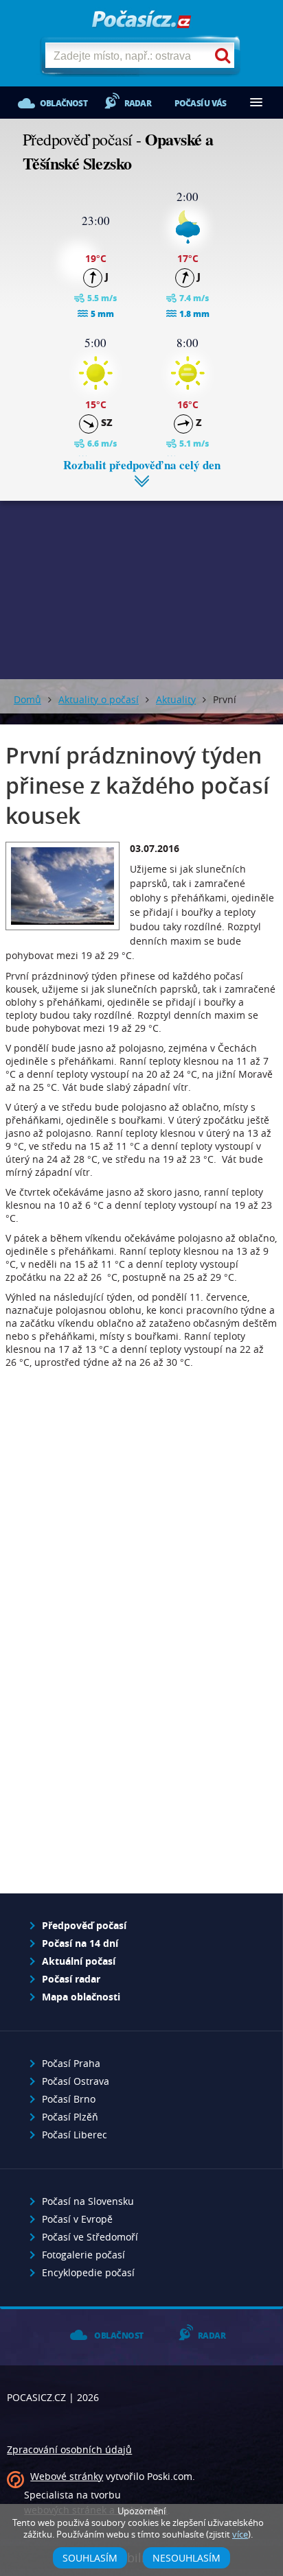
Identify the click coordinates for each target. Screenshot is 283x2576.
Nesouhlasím (186, 2558)
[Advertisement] (141, 580)
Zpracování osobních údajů (69, 2449)
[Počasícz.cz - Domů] (141, 20)
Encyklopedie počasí (88, 2272)
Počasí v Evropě (77, 2219)
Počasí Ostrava (76, 2081)
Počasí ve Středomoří (90, 2237)
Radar (138, 103)
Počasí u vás (200, 103)
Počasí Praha (71, 2063)
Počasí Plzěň (70, 2117)
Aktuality (176, 699)
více (240, 2534)
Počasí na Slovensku (88, 2201)
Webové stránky (67, 2476)
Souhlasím (90, 2558)
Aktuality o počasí (99, 699)
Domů (27, 699)
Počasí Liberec (75, 2135)
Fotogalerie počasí (83, 2255)
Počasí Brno (69, 2099)
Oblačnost (64, 103)
